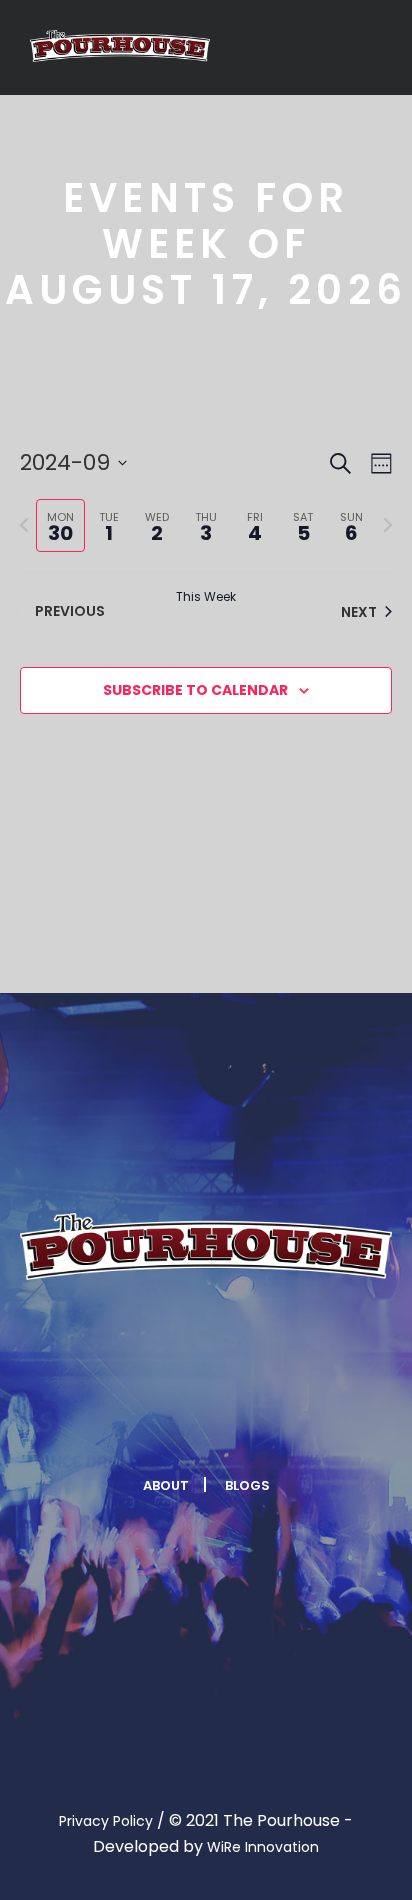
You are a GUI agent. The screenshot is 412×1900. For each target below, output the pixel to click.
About (166, 1485)
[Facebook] (131, 1424)
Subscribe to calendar (195, 690)
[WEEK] (377, 463)
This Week (206, 597)
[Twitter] (180, 1424)
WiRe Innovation (263, 1847)
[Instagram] (229, 1424)
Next (359, 612)
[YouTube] (278, 1424)
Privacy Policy (106, 1821)
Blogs (247, 1485)
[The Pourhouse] (120, 46)
